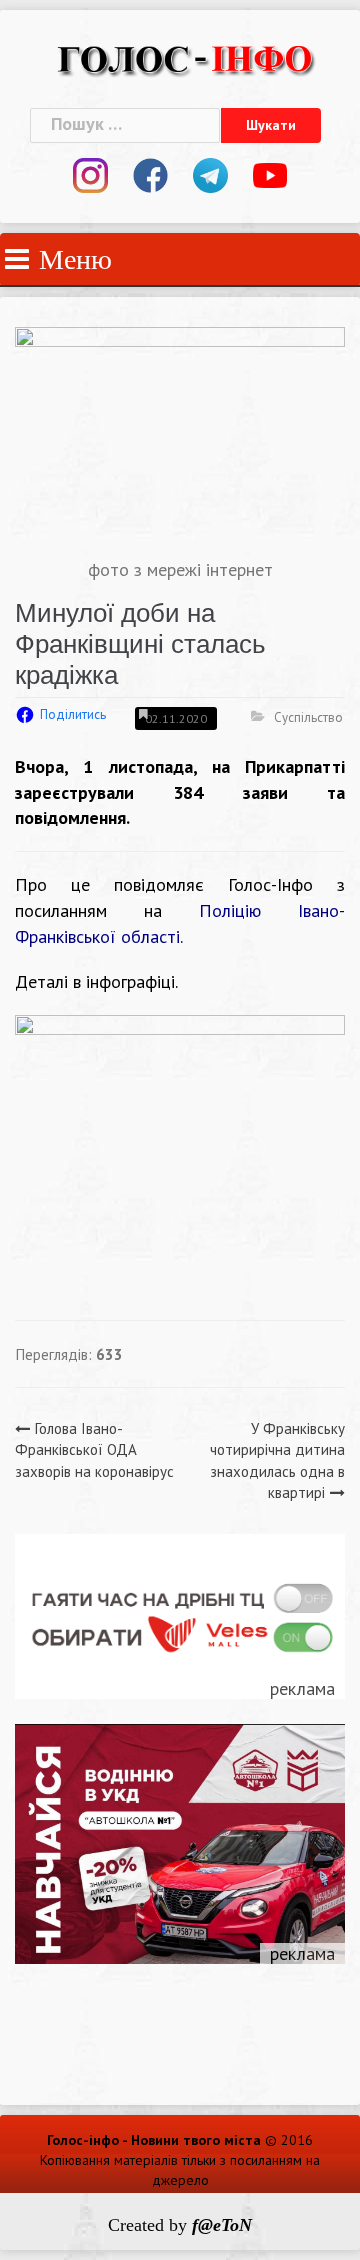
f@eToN (222, 2225)
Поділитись (73, 714)
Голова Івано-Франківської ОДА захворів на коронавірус (94, 1450)
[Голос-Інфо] (185, 56)
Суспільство (308, 717)
